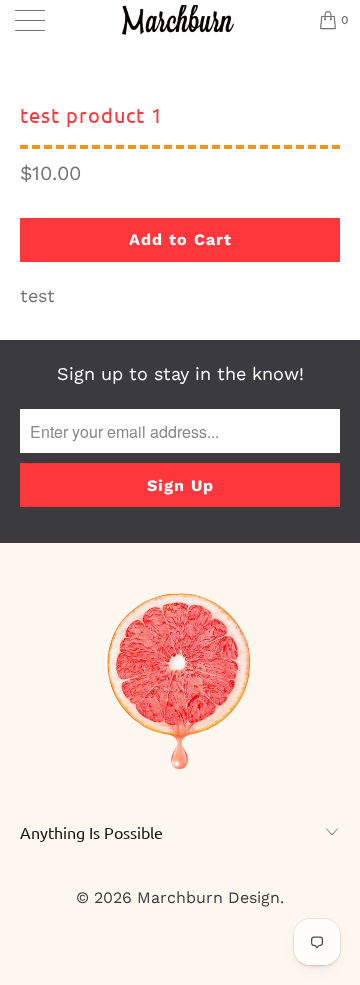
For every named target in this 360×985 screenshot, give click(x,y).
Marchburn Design (208, 897)
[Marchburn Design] (180, 20)
